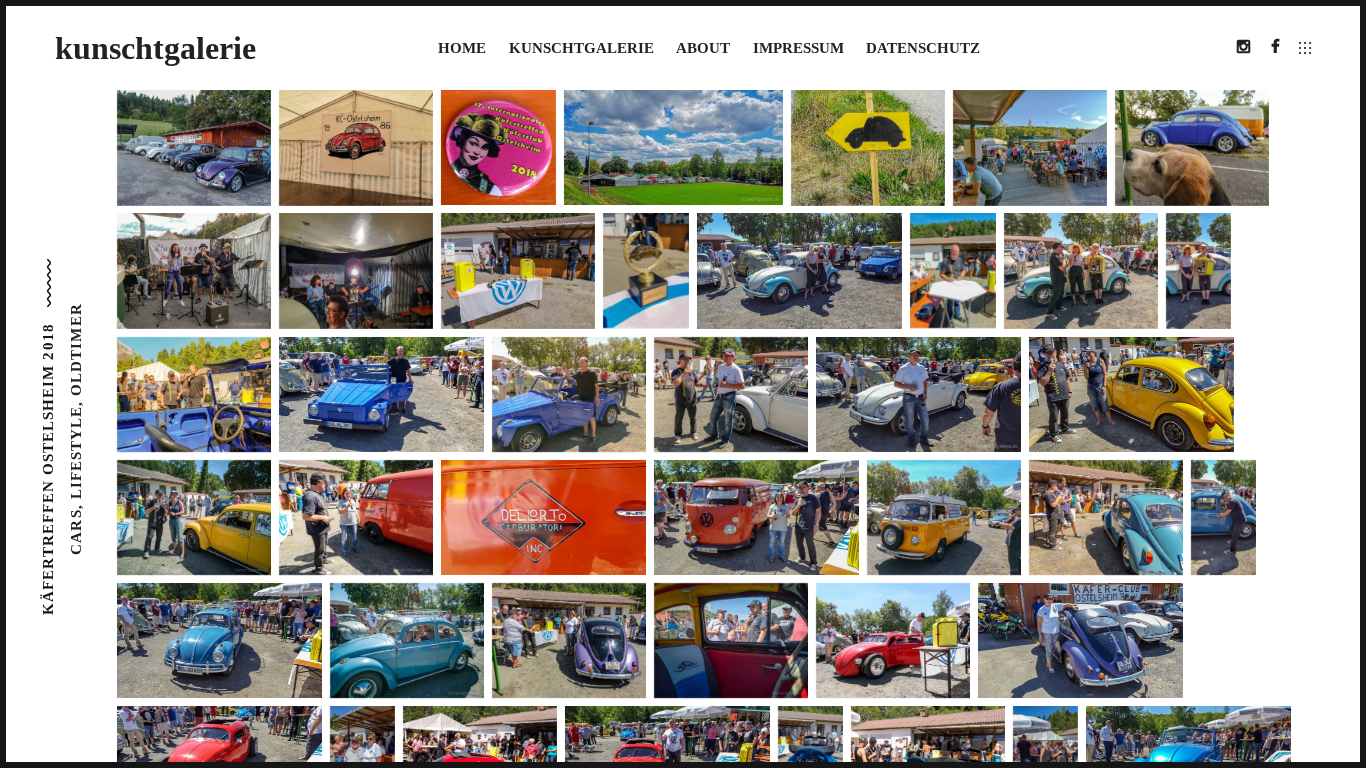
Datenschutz (923, 48)
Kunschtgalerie (581, 48)
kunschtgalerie (155, 48)
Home (462, 48)
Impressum (798, 48)
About (703, 48)
